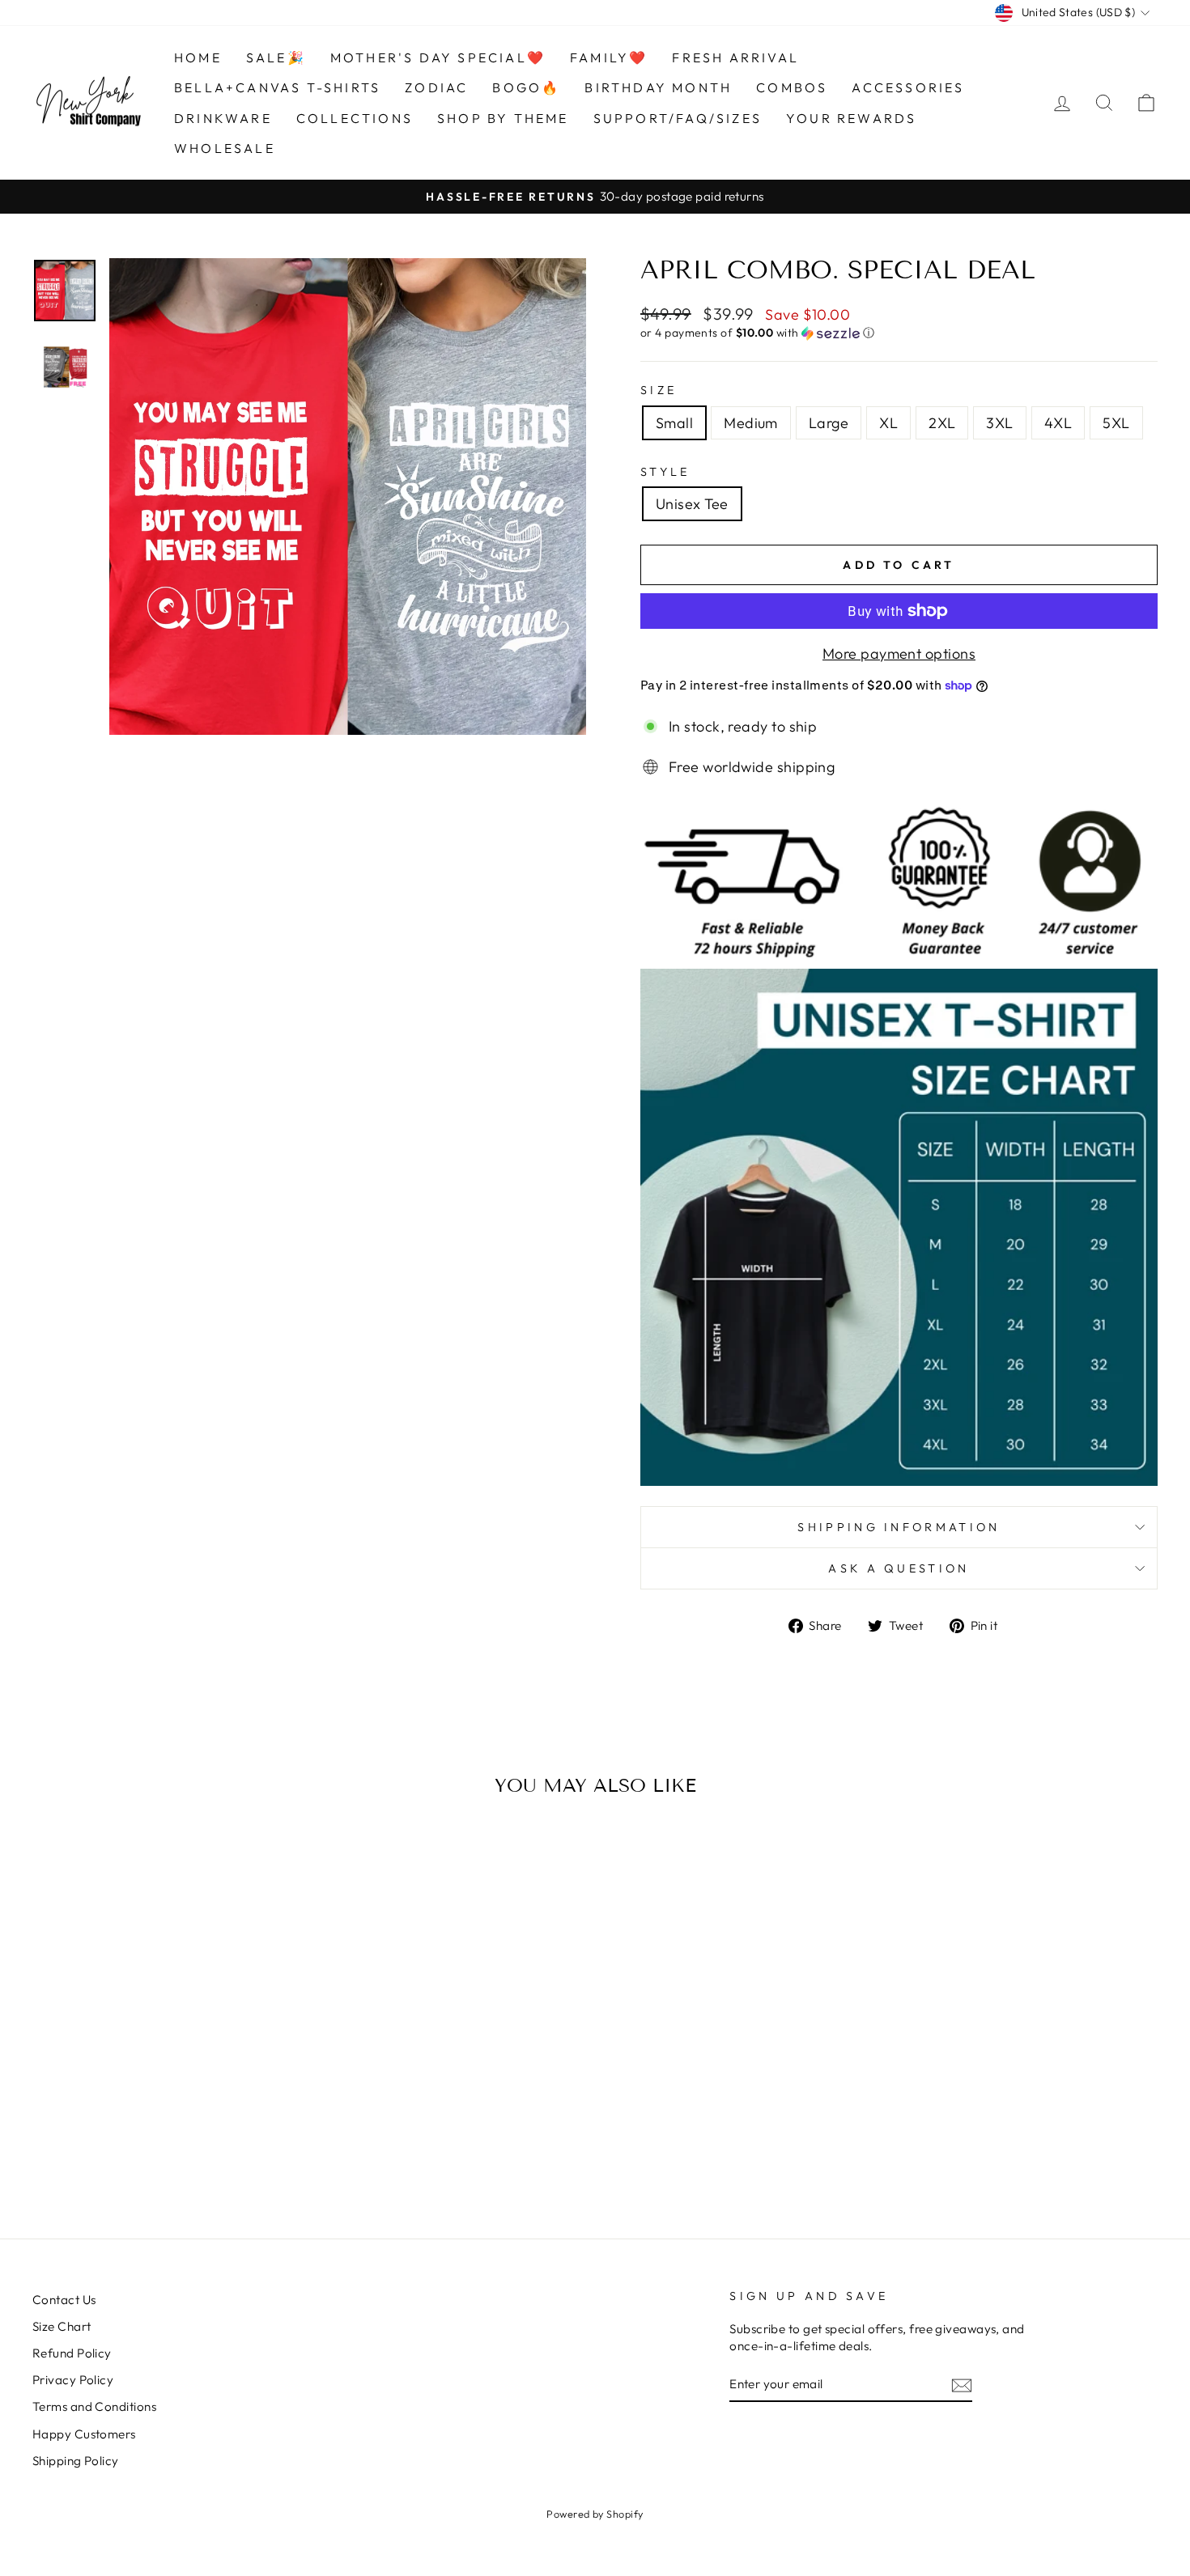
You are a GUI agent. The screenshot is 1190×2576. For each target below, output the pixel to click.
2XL (942, 423)
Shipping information (899, 1527)
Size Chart (62, 2326)
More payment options (899, 654)
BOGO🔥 (526, 87)
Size (659, 390)
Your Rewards (851, 118)
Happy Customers (84, 2434)
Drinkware (223, 118)
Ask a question (899, 1568)
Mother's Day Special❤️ (438, 57)
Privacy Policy (73, 2380)
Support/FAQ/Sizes (678, 118)
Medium (751, 423)
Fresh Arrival (735, 57)
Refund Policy (72, 2353)
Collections (355, 118)
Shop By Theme (503, 118)
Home (198, 57)
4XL (1058, 423)
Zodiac (436, 87)
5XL (1116, 423)
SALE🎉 (276, 57)
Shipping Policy (76, 2461)
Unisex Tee (692, 504)
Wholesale (225, 148)
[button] (899, 333)
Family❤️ (609, 57)
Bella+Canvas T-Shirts (277, 87)
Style (665, 472)
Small (674, 423)
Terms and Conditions (94, 2406)
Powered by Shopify (595, 2514)
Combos (792, 87)
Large (829, 423)
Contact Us (64, 2300)
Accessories (908, 87)
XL (888, 423)
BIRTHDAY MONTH (658, 87)
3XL (999, 423)
